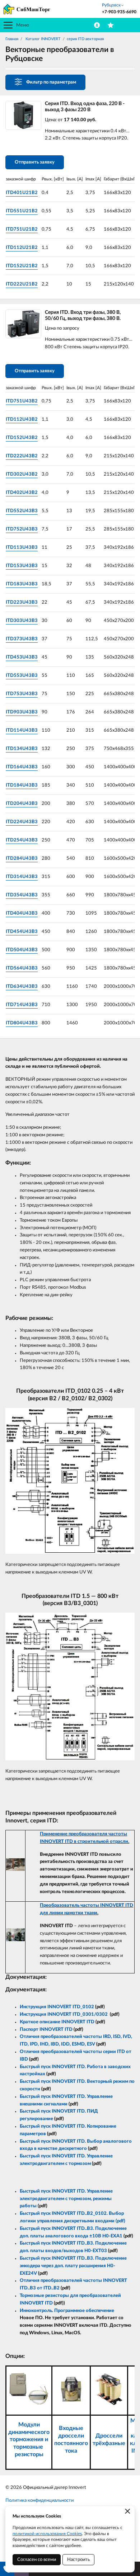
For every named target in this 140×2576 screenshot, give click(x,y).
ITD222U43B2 (22, 456)
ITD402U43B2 (22, 493)
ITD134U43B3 (22, 749)
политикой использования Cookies (47, 2534)
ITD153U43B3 (22, 566)
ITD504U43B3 (22, 950)
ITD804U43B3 (22, 1023)
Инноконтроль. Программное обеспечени (66, 2311)
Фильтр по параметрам (51, 82)
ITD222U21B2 (22, 284)
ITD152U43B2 (22, 438)
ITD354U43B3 (22, 895)
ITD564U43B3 (22, 968)
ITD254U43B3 (22, 840)
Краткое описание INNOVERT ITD (57, 2022)
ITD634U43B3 (22, 987)
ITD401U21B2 (22, 193)
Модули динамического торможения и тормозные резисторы (29, 2440)
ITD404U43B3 (22, 913)
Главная (12, 39)
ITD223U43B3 (22, 602)
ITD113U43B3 (22, 548)
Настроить (78, 2560)
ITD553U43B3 (22, 676)
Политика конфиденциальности (39, 2500)
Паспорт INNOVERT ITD (46, 2030)
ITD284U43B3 (22, 858)
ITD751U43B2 (22, 401)
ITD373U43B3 (22, 639)
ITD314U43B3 (22, 877)
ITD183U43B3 (22, 584)
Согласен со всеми (37, 2560)
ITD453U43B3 (22, 657)
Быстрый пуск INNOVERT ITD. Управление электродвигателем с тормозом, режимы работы (66, 2199)
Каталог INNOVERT (43, 39)
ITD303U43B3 (22, 621)
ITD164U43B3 (22, 767)
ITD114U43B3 (22, 730)
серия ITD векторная (85, 39)
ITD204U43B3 (22, 804)
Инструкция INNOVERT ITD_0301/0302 (64, 2014)
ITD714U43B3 (22, 1005)
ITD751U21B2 (22, 229)
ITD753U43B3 (22, 694)
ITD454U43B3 (22, 932)
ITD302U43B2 (22, 474)
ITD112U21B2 (22, 248)
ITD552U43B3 (22, 511)
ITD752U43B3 (22, 529)
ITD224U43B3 (22, 822)
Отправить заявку (35, 162)
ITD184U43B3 (22, 785)
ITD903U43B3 (22, 712)
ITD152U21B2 (22, 266)
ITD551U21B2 (22, 211)
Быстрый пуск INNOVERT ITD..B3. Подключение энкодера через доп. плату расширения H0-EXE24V (73, 2266)
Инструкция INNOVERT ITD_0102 (57, 2007)
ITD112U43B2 (22, 419)
